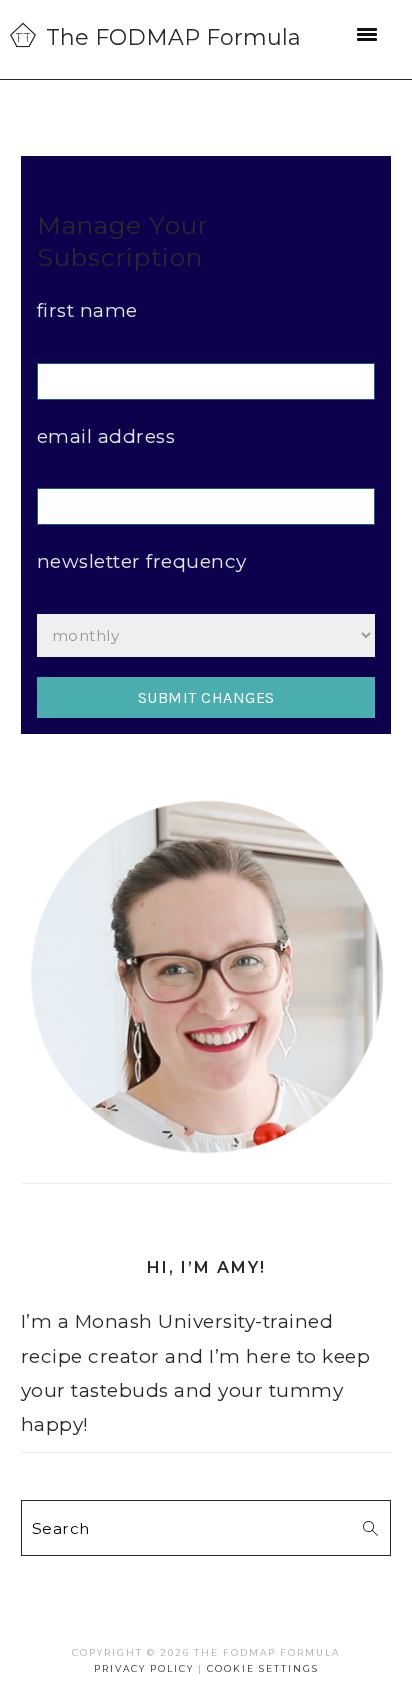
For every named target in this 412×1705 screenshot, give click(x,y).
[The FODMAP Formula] (23, 34)
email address (106, 436)
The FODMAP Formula (173, 37)
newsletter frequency (142, 561)
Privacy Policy (144, 1668)
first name (87, 310)
